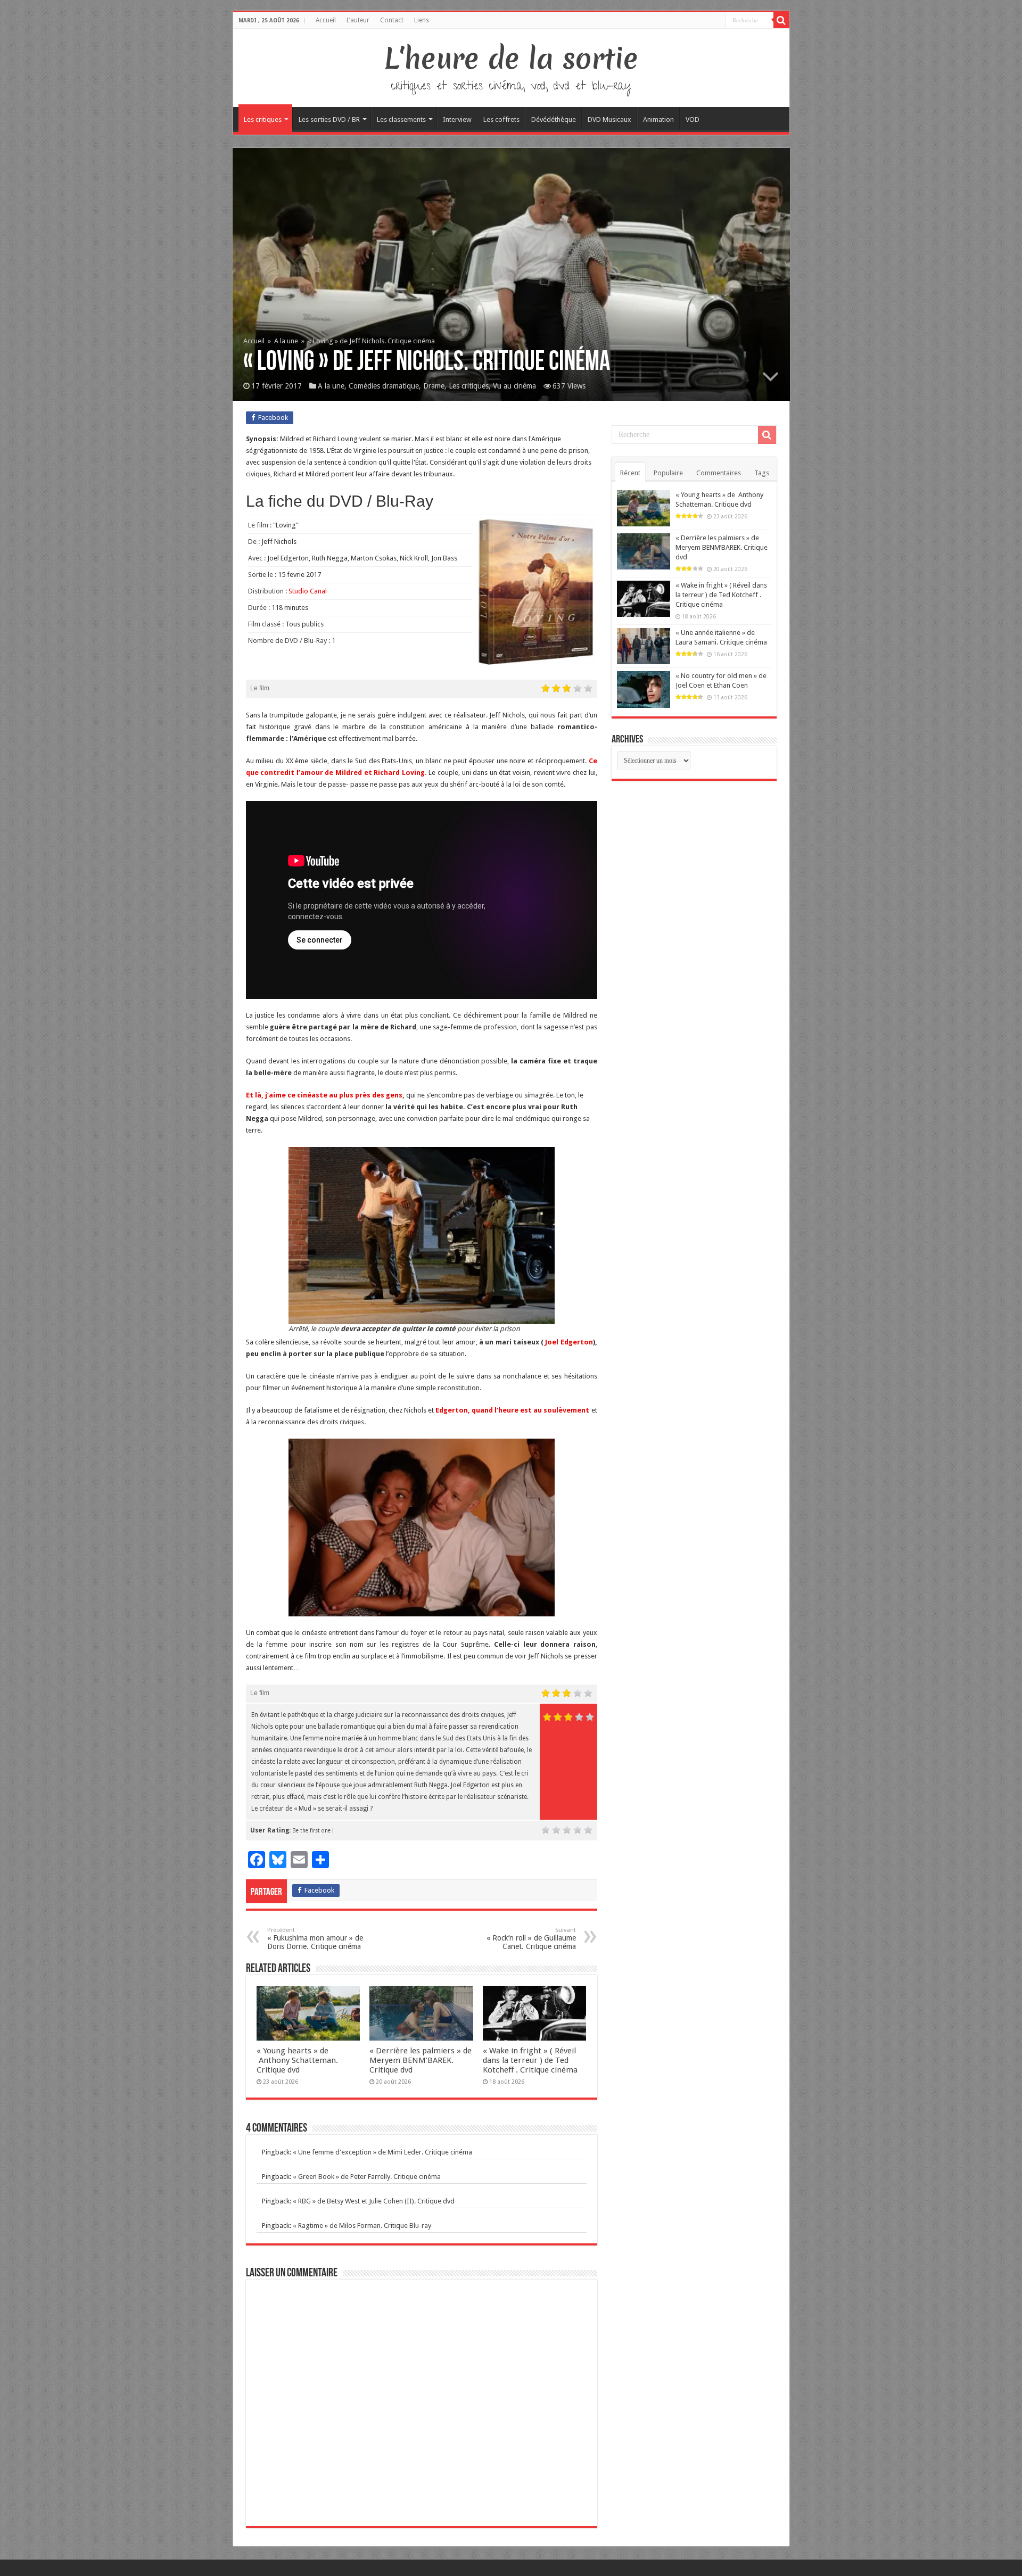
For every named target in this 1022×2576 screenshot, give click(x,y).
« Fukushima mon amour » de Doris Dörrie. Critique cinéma (315, 1939)
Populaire (668, 473)
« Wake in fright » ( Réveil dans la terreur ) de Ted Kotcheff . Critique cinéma (530, 2060)
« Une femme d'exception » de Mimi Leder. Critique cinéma (382, 2152)
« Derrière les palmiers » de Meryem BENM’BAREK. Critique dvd (421, 2060)
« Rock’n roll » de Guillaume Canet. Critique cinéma (531, 1939)
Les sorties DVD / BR (329, 119)
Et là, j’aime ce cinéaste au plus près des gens (324, 1095)
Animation (658, 119)
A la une (286, 341)
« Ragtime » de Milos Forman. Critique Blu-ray (362, 2226)
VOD (693, 119)
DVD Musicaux (609, 119)
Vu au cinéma (514, 386)
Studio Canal (308, 591)
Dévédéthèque (554, 119)
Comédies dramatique (384, 386)
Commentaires (719, 473)
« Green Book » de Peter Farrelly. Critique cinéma (367, 2177)
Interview (457, 119)
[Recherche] (781, 20)
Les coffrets (501, 119)
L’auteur (358, 20)
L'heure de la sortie (511, 59)
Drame (434, 386)
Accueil (326, 20)
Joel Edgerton (569, 1342)
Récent (630, 473)
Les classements (401, 119)
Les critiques (263, 119)
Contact (392, 20)
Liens (422, 20)
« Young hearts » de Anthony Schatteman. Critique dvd (297, 2060)
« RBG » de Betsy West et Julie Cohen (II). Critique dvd (374, 2201)
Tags (762, 473)
